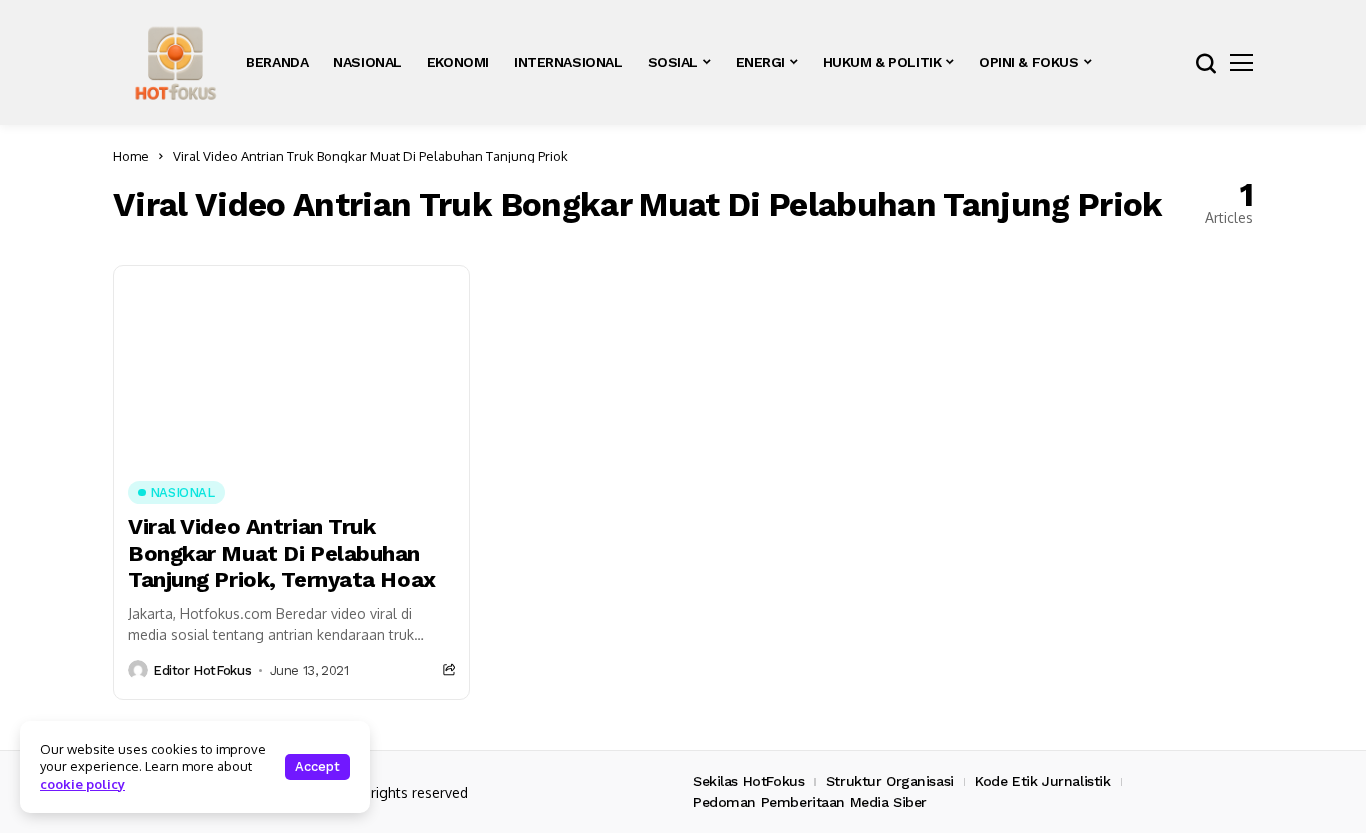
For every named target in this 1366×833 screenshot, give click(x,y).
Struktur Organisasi (890, 781)
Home (131, 156)
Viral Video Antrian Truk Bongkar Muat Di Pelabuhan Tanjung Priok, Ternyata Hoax (282, 553)
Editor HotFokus (202, 670)
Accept (317, 766)
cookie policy (82, 784)
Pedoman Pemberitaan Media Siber (810, 802)
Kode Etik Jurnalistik (1042, 781)
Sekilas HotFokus (748, 781)
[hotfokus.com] (175, 62)
